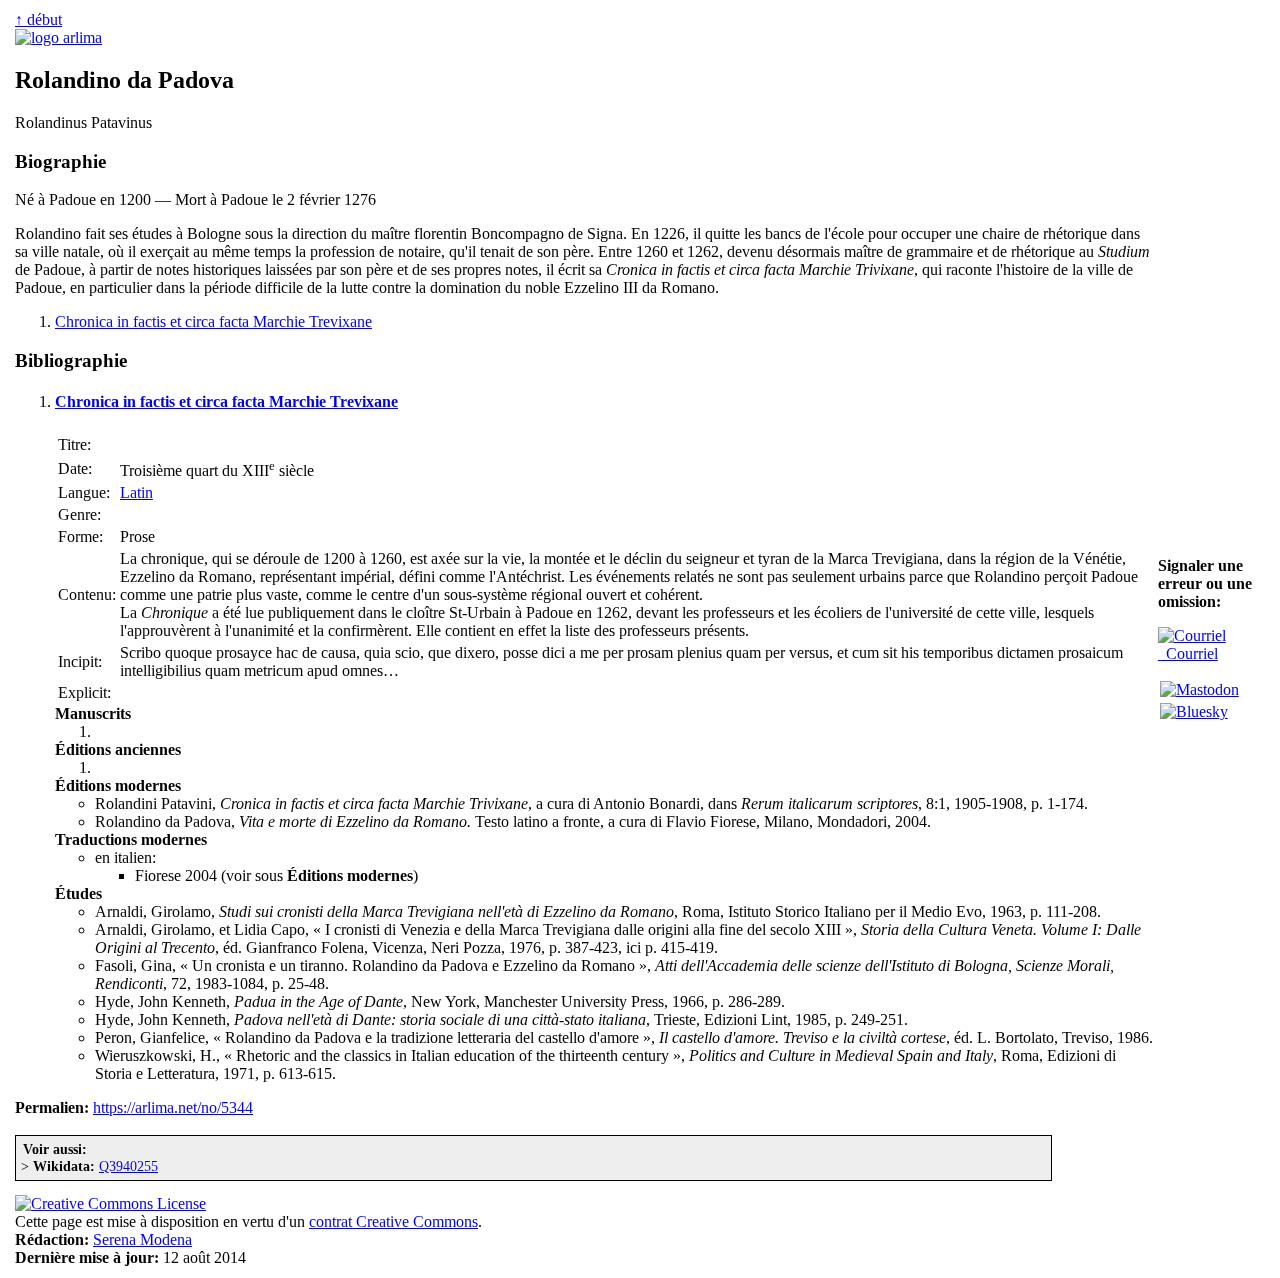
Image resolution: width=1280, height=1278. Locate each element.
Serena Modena (142, 1239)
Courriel (1188, 653)
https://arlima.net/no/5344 (173, 1107)
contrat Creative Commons (393, 1221)
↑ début (38, 19)
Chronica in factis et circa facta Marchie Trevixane (213, 321)
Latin (136, 492)
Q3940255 (128, 1166)
